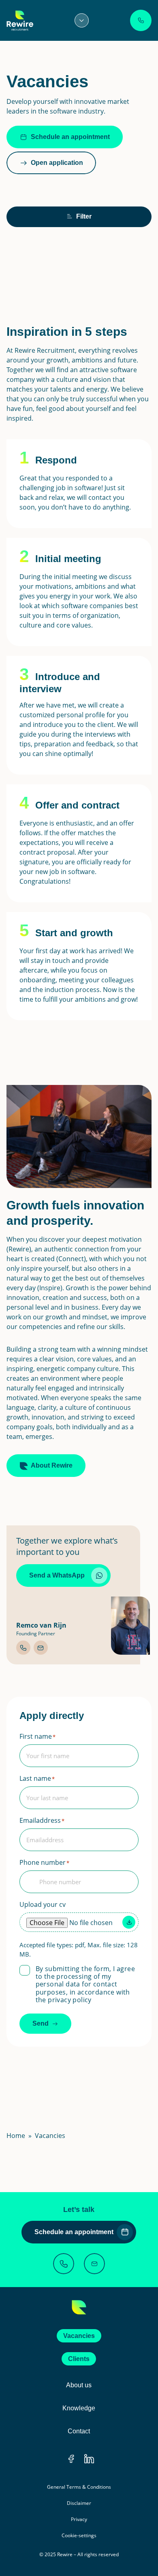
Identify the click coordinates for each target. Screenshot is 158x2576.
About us (79, 2385)
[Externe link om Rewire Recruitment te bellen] (141, 20)
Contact (79, 2431)
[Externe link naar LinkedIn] (89, 2459)
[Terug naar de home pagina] (79, 2307)
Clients (79, 2359)
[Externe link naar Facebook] (71, 2459)
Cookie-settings (79, 2535)
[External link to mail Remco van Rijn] (41, 1648)
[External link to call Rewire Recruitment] (64, 2264)
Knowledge (79, 2408)
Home (16, 2136)
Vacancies (79, 2336)
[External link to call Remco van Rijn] (23, 1648)
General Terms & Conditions (79, 2487)
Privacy (79, 2519)
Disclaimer (79, 2503)
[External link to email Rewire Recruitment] (94, 2264)
